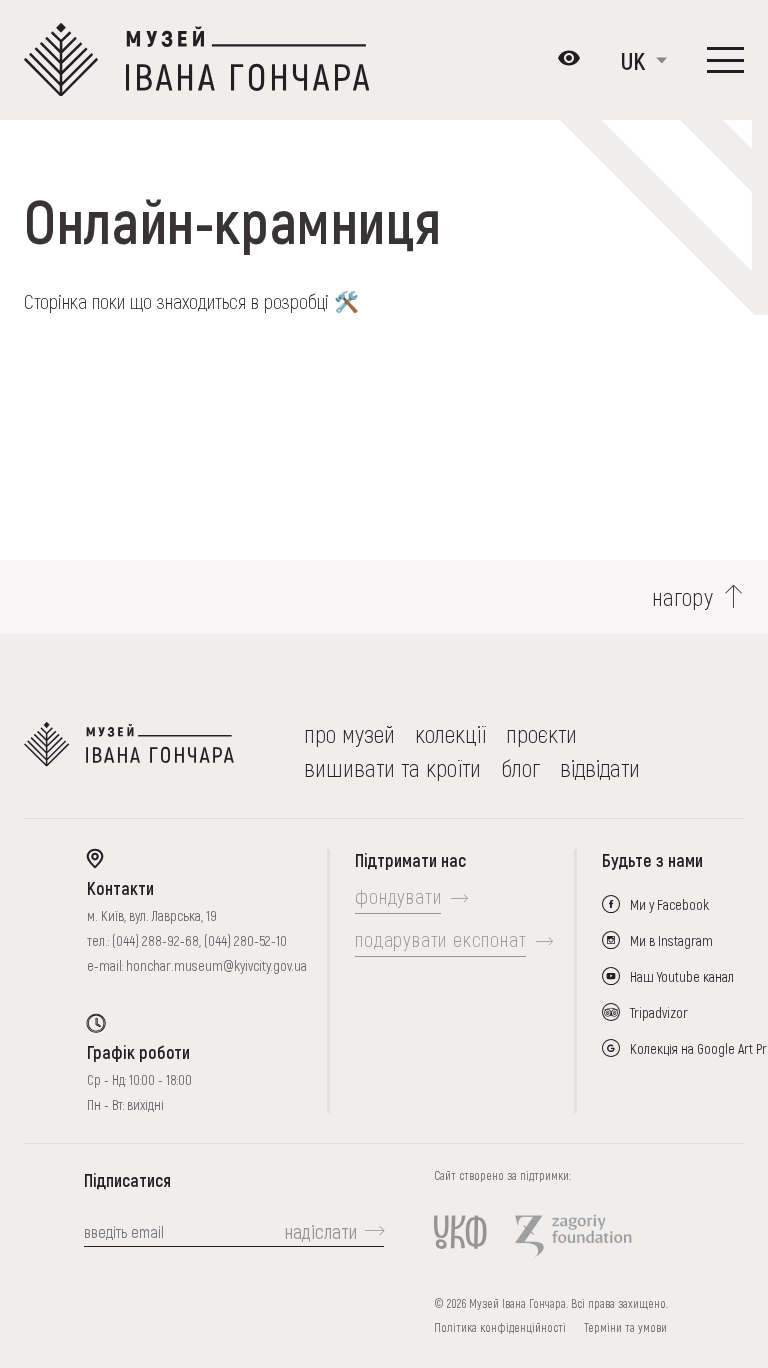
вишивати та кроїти (392, 767)
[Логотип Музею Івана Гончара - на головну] (196, 60)
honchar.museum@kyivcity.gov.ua (216, 965)
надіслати (321, 1231)
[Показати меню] (725, 60)
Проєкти (541, 733)
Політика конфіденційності (500, 1327)
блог (520, 767)
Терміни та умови (625, 1327)
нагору (683, 597)
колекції (450, 733)
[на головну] (129, 751)
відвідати (600, 767)
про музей (349, 733)
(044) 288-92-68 (155, 940)
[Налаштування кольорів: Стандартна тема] (569, 60)
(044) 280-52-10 (245, 940)
